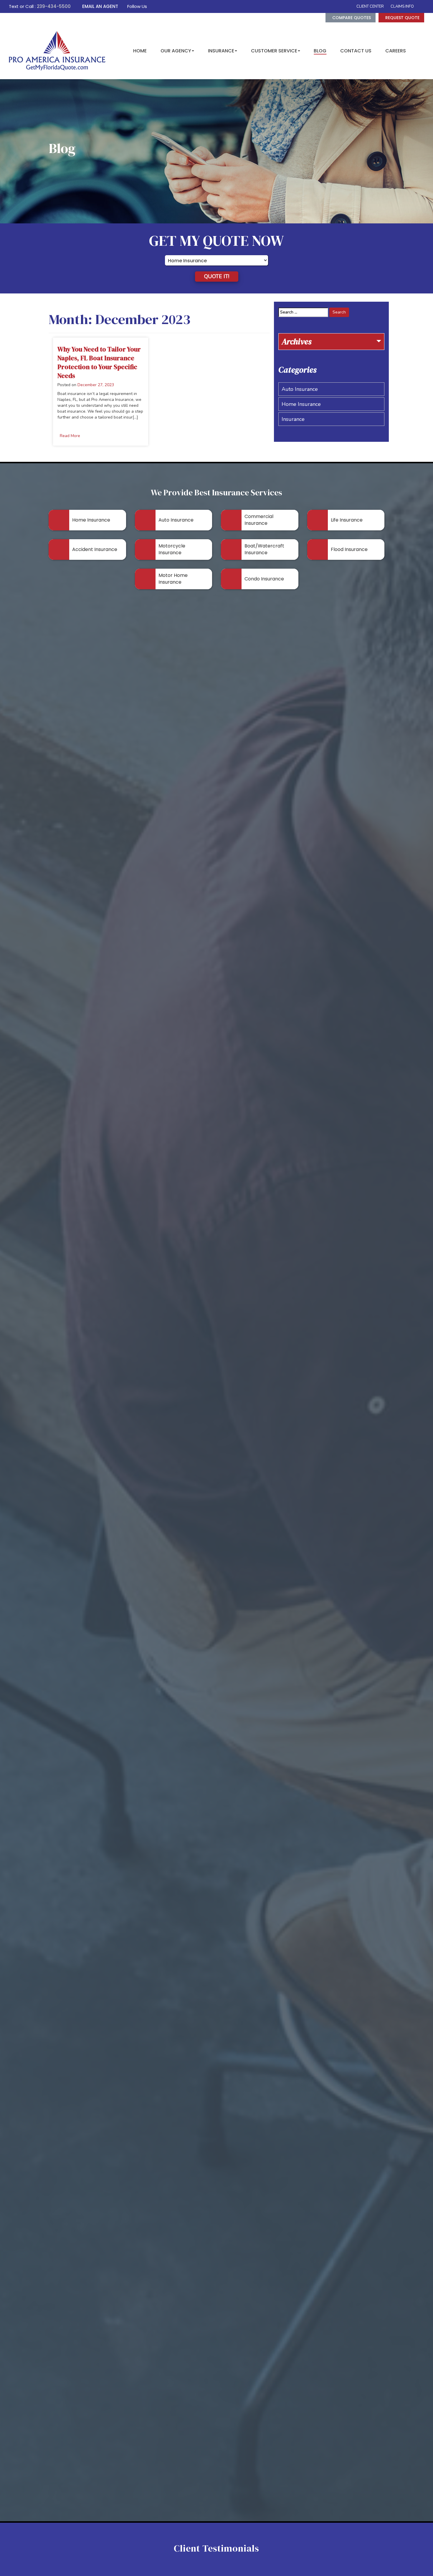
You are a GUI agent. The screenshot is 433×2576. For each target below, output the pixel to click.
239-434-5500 (54, 6)
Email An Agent (100, 6)
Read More (70, 436)
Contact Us (356, 51)
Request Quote (402, 18)
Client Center (370, 6)
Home (140, 51)
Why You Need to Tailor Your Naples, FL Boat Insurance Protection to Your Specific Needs (99, 362)
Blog (320, 51)
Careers (396, 51)
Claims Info (402, 6)
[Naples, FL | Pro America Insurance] (57, 51)
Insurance (221, 51)
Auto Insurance (300, 389)
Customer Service (274, 51)
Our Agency (176, 51)
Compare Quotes (352, 18)
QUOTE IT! (217, 276)
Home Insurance (301, 404)
